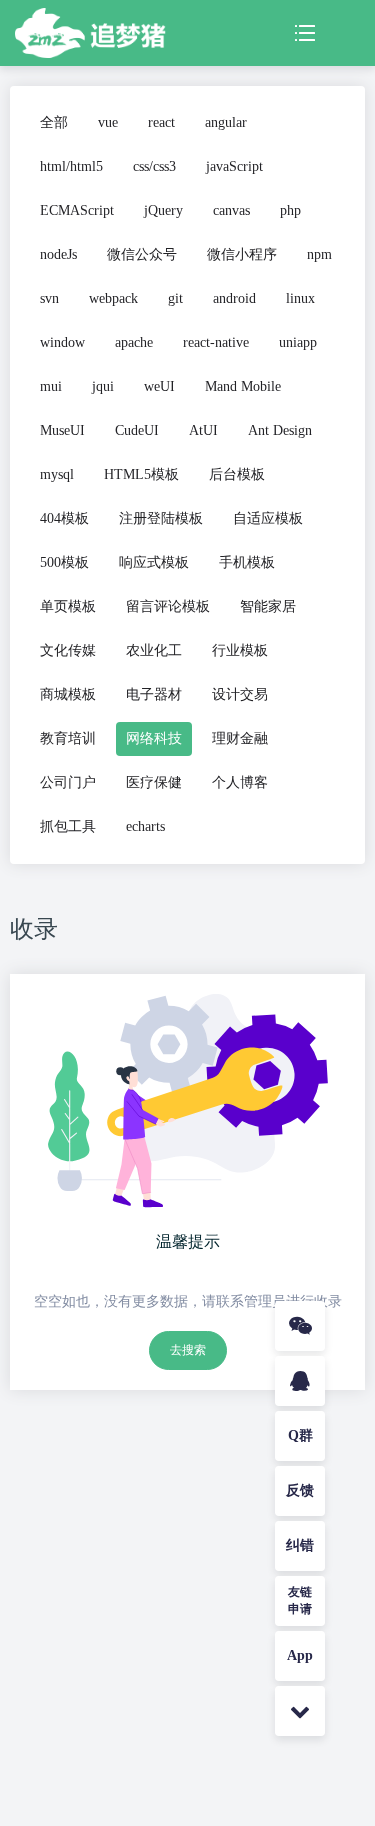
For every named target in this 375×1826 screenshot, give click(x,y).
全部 (54, 122)
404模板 (64, 518)
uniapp (298, 342)
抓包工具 (68, 826)
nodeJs (58, 254)
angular (226, 122)
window (62, 342)
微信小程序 (242, 254)
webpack (113, 298)
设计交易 (240, 694)
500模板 (64, 562)
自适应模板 (268, 518)
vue (108, 122)
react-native (216, 342)
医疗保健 (154, 782)
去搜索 (188, 1350)
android (234, 298)
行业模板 (240, 650)
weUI (159, 386)
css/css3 (154, 166)
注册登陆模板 (161, 518)
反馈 (300, 1490)
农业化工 (154, 650)
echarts (145, 826)
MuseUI (62, 430)
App (300, 1655)
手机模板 (247, 562)
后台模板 (237, 474)
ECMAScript (77, 210)
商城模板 (68, 694)
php (290, 210)
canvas (231, 210)
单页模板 (68, 606)
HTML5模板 (141, 474)
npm (319, 254)
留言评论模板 (168, 606)
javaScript (234, 166)
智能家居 (268, 606)
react (161, 122)
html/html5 (71, 166)
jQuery (163, 210)
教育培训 (68, 738)
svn (49, 298)
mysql (57, 474)
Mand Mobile (243, 386)
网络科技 (154, 738)
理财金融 (240, 738)
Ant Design (280, 430)
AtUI (203, 430)
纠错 (300, 1545)
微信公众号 (142, 254)
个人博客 (240, 782)
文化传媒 (68, 650)
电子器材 (154, 694)
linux (300, 298)
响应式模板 (154, 562)
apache (134, 342)
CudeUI (137, 430)
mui (51, 386)
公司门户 (68, 782)
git (175, 298)
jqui (103, 386)
